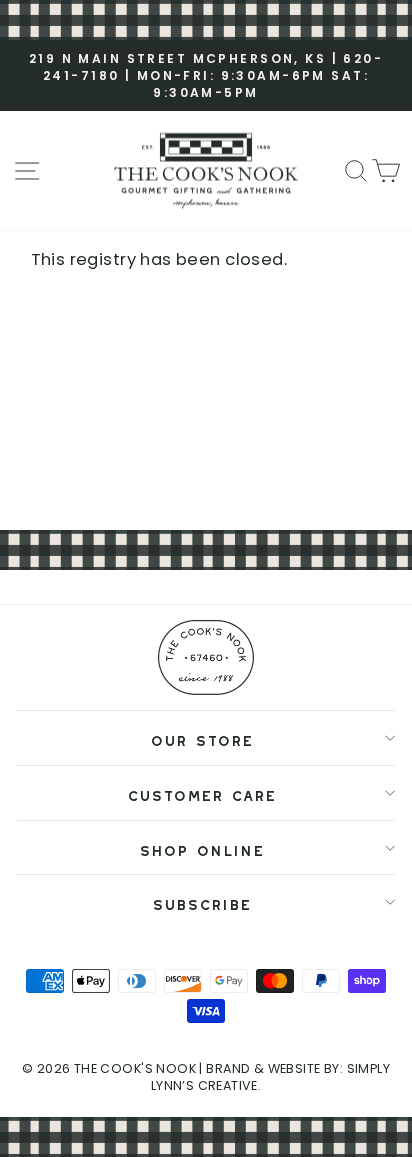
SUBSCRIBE (201, 901)
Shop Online (201, 847)
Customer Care (201, 792)
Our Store (201, 737)
